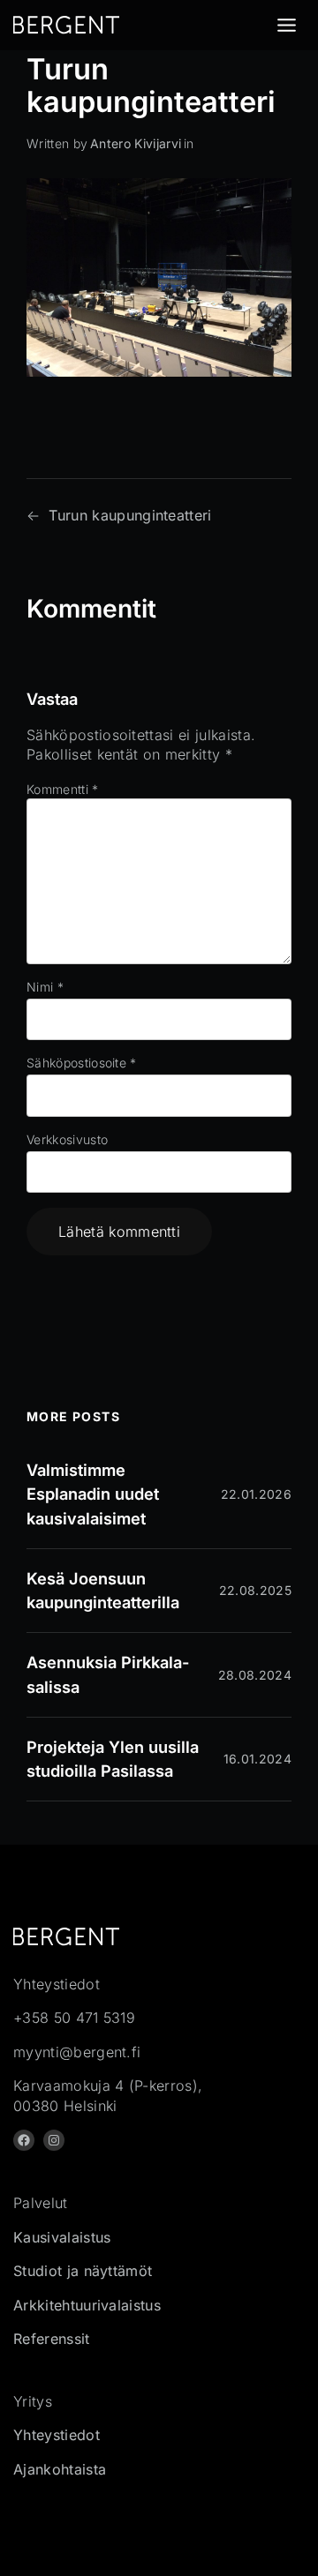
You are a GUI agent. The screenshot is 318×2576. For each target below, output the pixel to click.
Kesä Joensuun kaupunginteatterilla (103, 1590)
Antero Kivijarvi (136, 143)
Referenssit (52, 2339)
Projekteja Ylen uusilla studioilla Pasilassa (113, 1759)
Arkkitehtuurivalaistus (87, 2305)
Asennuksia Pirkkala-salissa (108, 1674)
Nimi (45, 987)
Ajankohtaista (60, 2469)
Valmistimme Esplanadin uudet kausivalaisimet (93, 1494)
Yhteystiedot (57, 2435)
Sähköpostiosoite (82, 1063)
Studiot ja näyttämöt (83, 2271)
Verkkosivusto (67, 1139)
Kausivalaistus (62, 2237)
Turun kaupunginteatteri (130, 515)
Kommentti (63, 789)
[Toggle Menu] (287, 25)
